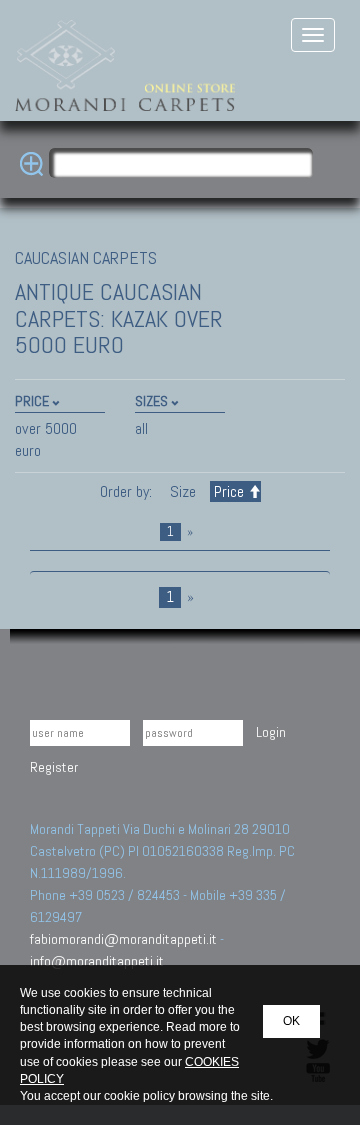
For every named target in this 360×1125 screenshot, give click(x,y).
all (141, 428)
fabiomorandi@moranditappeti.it (123, 939)
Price (229, 491)
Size (183, 491)
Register (54, 767)
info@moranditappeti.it (97, 961)
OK (291, 1021)
